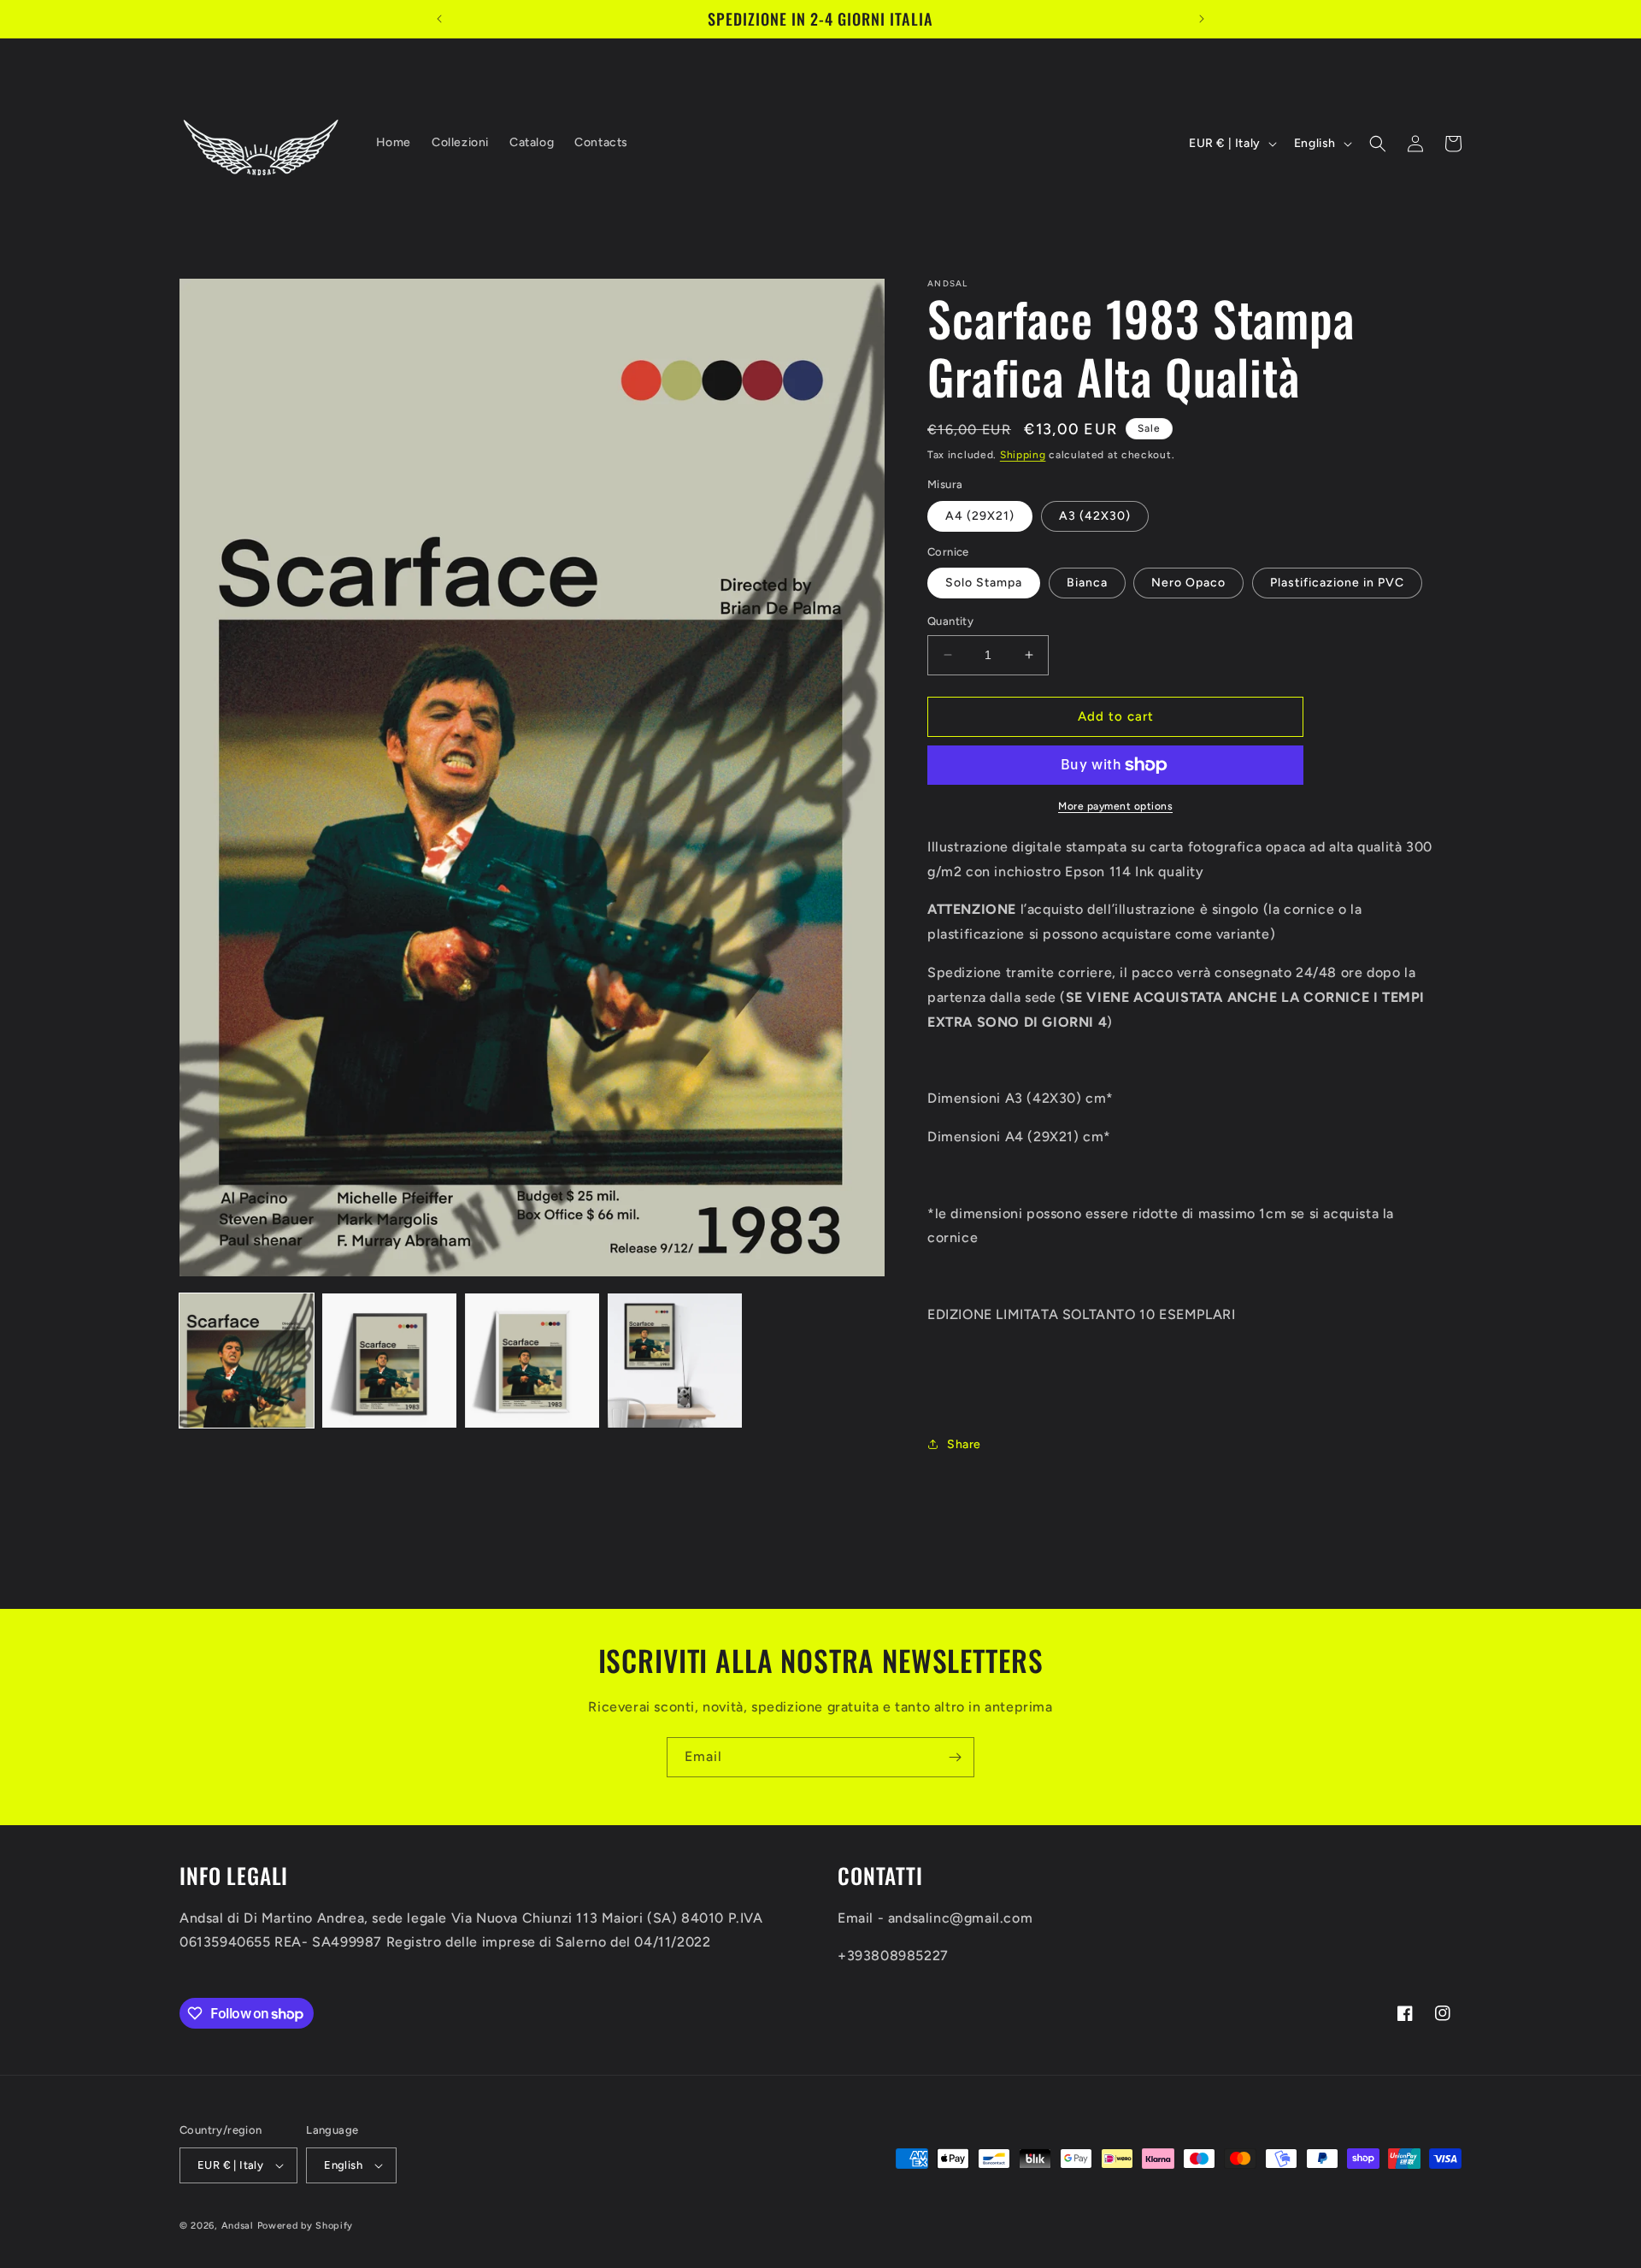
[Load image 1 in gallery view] (247, 1361)
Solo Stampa (984, 583)
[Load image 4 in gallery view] (675, 1361)
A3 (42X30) (1095, 516)
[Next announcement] (1202, 19)
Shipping (1023, 455)
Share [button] (964, 1444)
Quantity (950, 621)
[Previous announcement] (439, 19)
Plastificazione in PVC (1337, 583)
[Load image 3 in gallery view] (532, 1361)
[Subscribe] (955, 1757)
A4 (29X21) (980, 516)
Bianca (1087, 583)
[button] (1378, 144)
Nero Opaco (1188, 583)
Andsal (238, 2226)
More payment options (1115, 806)
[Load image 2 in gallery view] (389, 1361)
